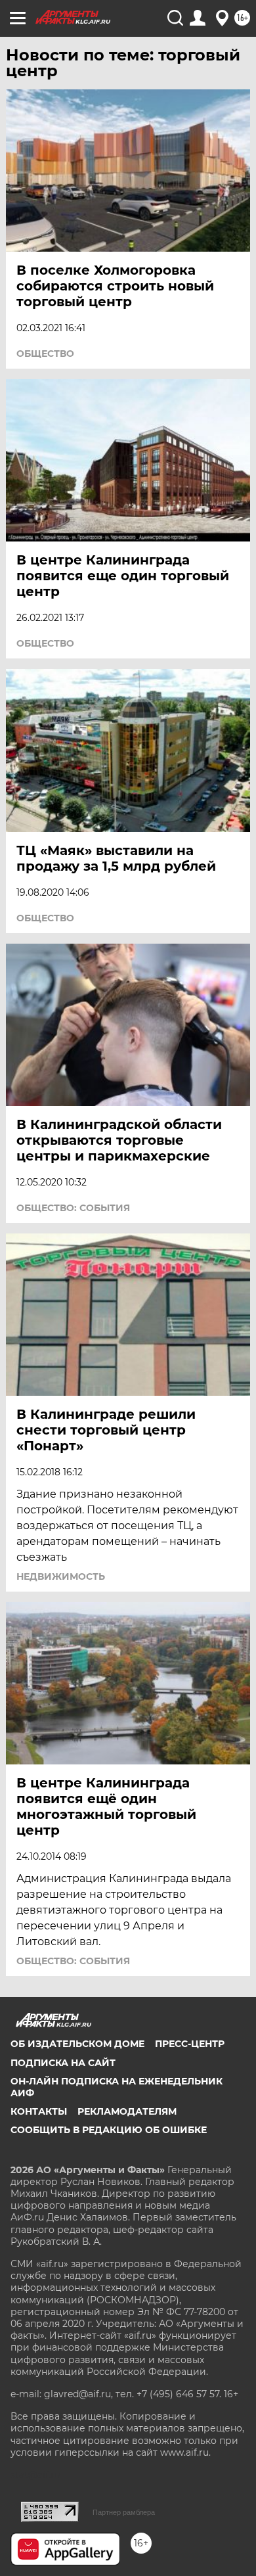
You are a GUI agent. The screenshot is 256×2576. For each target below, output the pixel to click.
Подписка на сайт (63, 2063)
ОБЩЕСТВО (45, 354)
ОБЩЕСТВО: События (73, 1208)
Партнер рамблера (124, 2512)
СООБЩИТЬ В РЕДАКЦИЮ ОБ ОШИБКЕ (109, 2130)
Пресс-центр (190, 2044)
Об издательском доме (77, 2044)
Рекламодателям (127, 2111)
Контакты (39, 2111)
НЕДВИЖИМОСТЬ (61, 1576)
